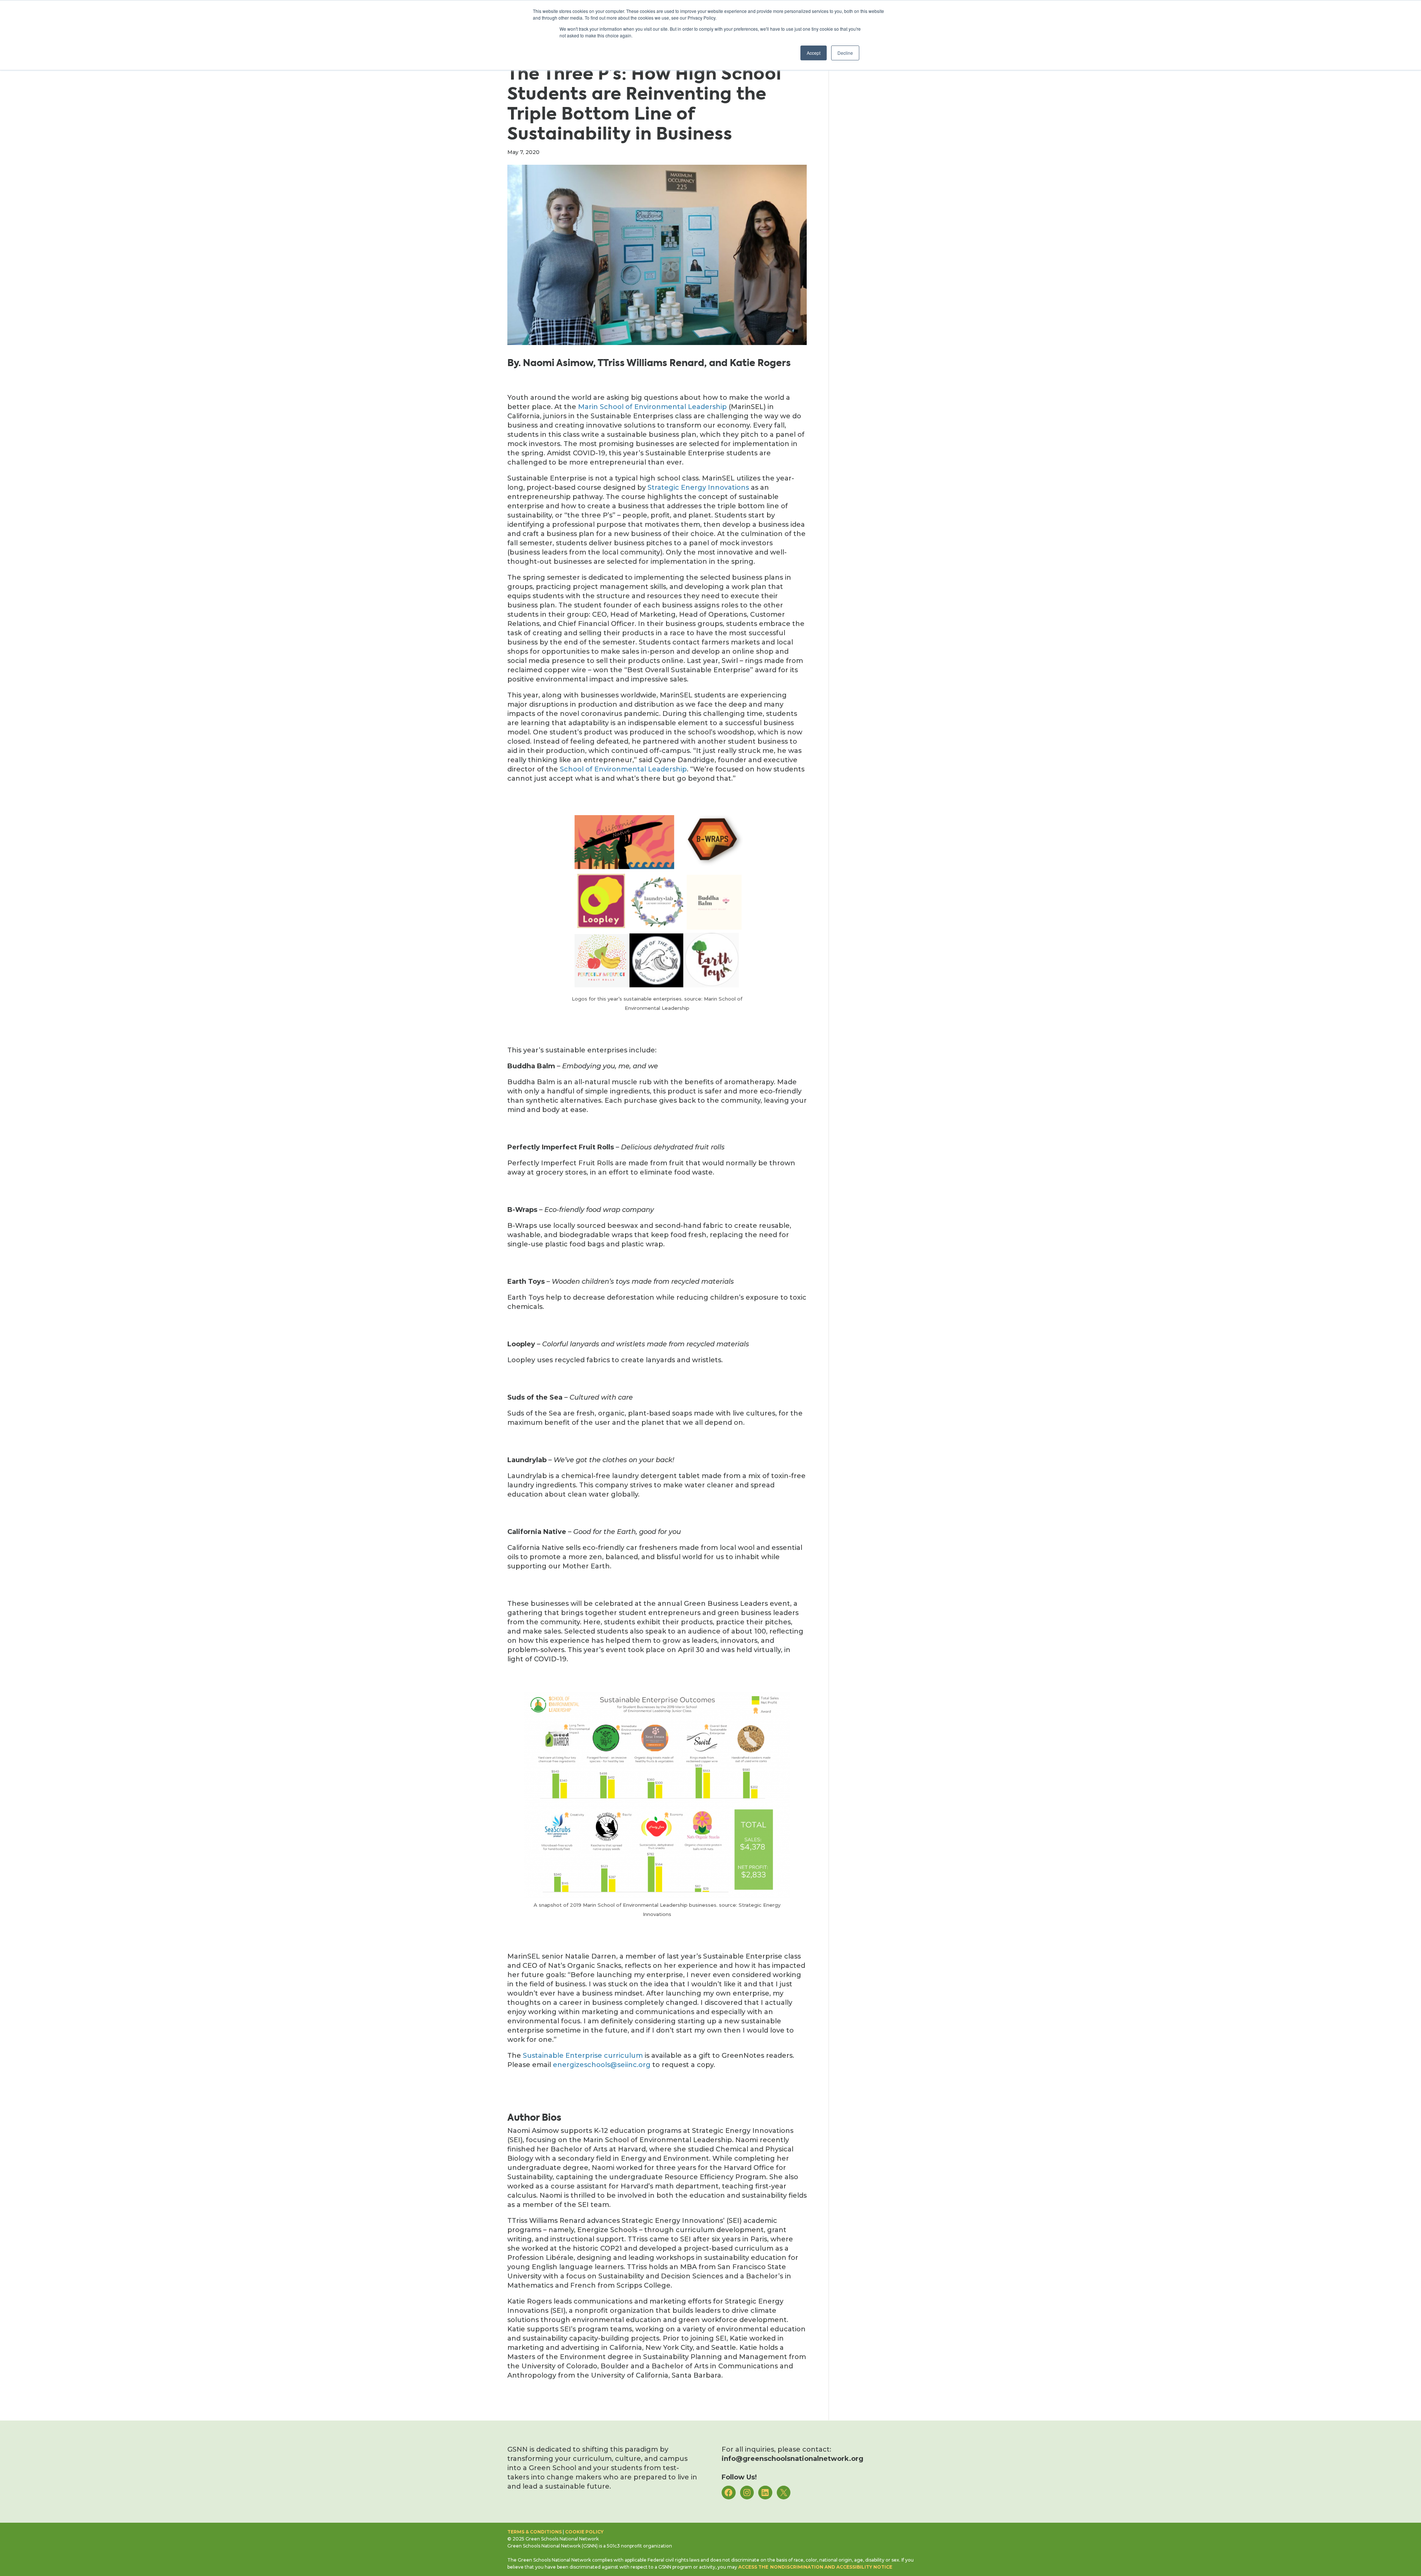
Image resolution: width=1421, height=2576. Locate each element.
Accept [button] (814, 53)
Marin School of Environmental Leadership (652, 407)
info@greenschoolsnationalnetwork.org (792, 2459)
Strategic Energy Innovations (698, 488)
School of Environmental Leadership (623, 769)
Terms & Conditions (535, 2532)
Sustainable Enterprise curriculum (583, 2056)
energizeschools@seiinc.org (602, 2065)
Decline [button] (845, 53)
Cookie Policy (584, 2532)
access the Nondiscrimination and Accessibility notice (815, 2567)
